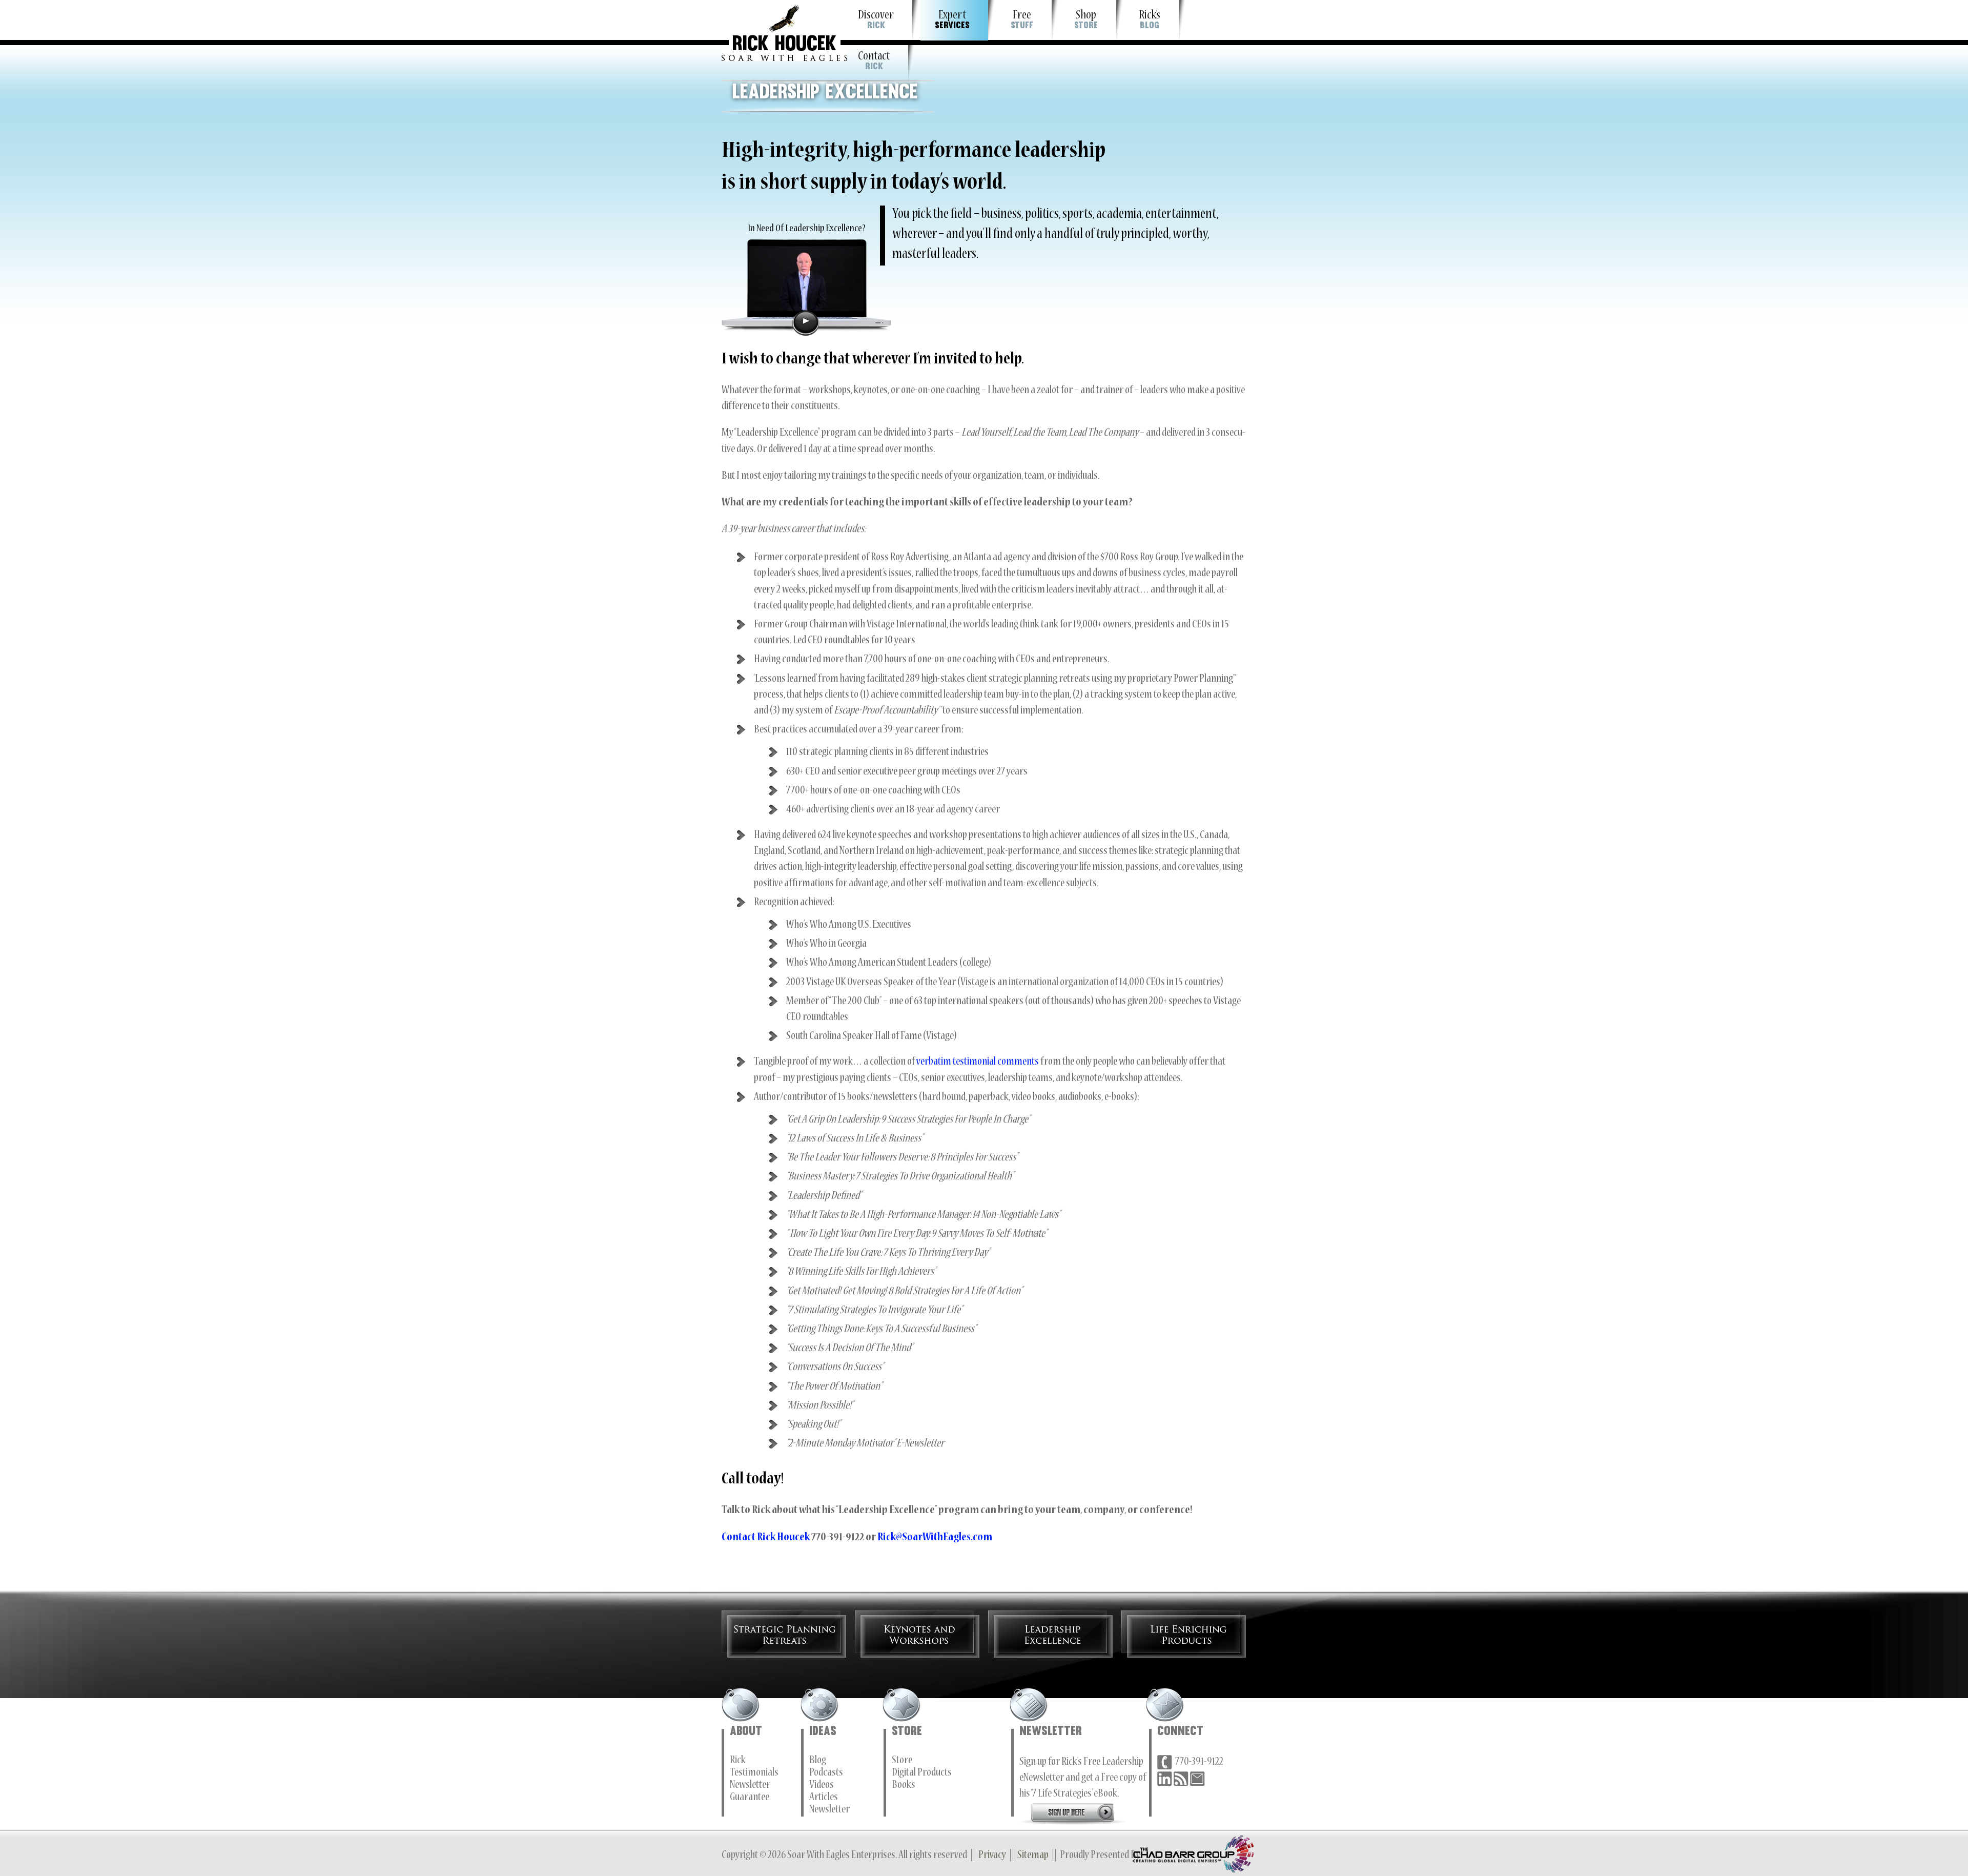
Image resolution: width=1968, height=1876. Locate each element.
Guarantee (750, 1798)
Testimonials (754, 1773)
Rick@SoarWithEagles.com (935, 1538)
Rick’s (1150, 20)
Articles (824, 1798)
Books (904, 1786)
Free (1022, 20)
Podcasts (826, 1773)
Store (902, 1761)
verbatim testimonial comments (978, 1063)
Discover (876, 20)
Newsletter (750, 1786)
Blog (818, 1761)
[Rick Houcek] (784, 30)
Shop (1086, 20)
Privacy (992, 1856)
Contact (874, 61)
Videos (822, 1786)
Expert (952, 20)
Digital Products (922, 1773)
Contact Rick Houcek (766, 1538)
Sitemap (1033, 1856)
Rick (738, 1761)
